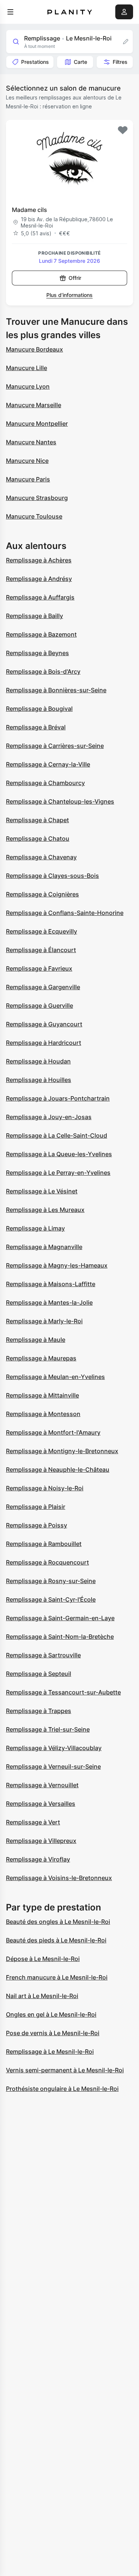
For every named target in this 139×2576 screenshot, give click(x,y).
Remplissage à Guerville (39, 1006)
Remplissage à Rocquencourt (47, 1562)
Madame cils (29, 210)
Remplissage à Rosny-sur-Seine (51, 1581)
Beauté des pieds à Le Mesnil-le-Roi (56, 1940)
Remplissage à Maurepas (41, 1358)
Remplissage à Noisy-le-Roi (45, 1488)
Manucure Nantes (31, 442)
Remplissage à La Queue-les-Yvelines (59, 1154)
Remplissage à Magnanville (44, 1247)
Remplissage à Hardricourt (44, 1043)
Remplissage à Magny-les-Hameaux (57, 1265)
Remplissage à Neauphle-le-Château (58, 1470)
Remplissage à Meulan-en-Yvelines (55, 1377)
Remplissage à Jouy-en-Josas (49, 1117)
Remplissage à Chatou (38, 838)
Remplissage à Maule (36, 1340)
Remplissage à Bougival (39, 709)
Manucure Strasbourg (37, 498)
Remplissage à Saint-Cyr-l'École (51, 1599)
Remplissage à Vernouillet (42, 1785)
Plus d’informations (69, 295)
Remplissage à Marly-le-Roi (44, 1321)
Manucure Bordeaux (34, 349)
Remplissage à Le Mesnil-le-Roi (50, 2052)
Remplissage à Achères (39, 560)
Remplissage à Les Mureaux (45, 1210)
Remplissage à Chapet (37, 820)
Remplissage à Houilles (39, 1080)
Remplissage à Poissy (37, 1525)
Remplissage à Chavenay (41, 857)
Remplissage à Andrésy (39, 579)
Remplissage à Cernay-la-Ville (48, 764)
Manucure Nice (27, 461)
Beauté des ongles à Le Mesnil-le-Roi (58, 1922)
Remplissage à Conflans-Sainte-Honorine (65, 913)
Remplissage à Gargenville (43, 987)
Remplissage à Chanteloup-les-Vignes (60, 801)
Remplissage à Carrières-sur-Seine (55, 746)
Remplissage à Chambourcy (45, 783)
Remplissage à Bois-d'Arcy (43, 671)
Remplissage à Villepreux (41, 1841)
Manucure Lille (27, 368)
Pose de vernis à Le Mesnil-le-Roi (53, 2033)
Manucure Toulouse (34, 516)
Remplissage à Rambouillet (44, 1544)
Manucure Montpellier (37, 424)
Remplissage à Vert (33, 1822)
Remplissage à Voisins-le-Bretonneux (59, 1878)
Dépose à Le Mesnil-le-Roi (43, 1959)
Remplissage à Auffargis (40, 597)
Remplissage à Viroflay (38, 1859)
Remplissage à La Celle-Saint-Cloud (57, 1135)
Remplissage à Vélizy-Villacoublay (54, 1748)
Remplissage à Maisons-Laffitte (51, 1284)
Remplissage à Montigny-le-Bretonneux (62, 1451)
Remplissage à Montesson (43, 1414)
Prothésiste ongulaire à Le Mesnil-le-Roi (62, 2089)
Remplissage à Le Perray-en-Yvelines (58, 1173)
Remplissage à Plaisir (36, 1507)
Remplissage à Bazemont (41, 634)
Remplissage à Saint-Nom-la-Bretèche (60, 1637)
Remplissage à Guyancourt (44, 1024)
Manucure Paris (28, 479)
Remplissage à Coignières (42, 894)
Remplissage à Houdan (38, 1061)
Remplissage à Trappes (39, 1711)
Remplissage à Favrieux (39, 968)
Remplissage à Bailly (34, 616)
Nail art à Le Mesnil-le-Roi (42, 1996)
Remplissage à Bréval (36, 727)
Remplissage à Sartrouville (43, 1655)
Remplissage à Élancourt (41, 950)
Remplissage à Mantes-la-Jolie (49, 1302)
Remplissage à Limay (35, 1228)
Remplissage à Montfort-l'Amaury (53, 1432)
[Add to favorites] (123, 130)
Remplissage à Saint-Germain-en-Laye (60, 1618)
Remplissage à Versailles (41, 1804)
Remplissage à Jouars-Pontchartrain (58, 1098)
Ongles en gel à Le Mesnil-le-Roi (51, 2014)
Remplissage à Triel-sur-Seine (48, 1729)
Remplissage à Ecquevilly (42, 931)
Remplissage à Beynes (37, 653)
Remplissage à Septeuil (39, 1674)
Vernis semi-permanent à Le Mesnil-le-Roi (65, 2070)
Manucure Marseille (34, 405)
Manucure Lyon (28, 386)
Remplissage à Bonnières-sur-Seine (56, 690)
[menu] (10, 12)
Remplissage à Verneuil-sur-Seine (53, 1766)
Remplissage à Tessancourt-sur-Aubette (63, 1692)
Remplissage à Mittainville (42, 1395)
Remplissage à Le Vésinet (42, 1191)
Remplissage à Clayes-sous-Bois (52, 876)
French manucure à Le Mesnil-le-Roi (57, 1977)
